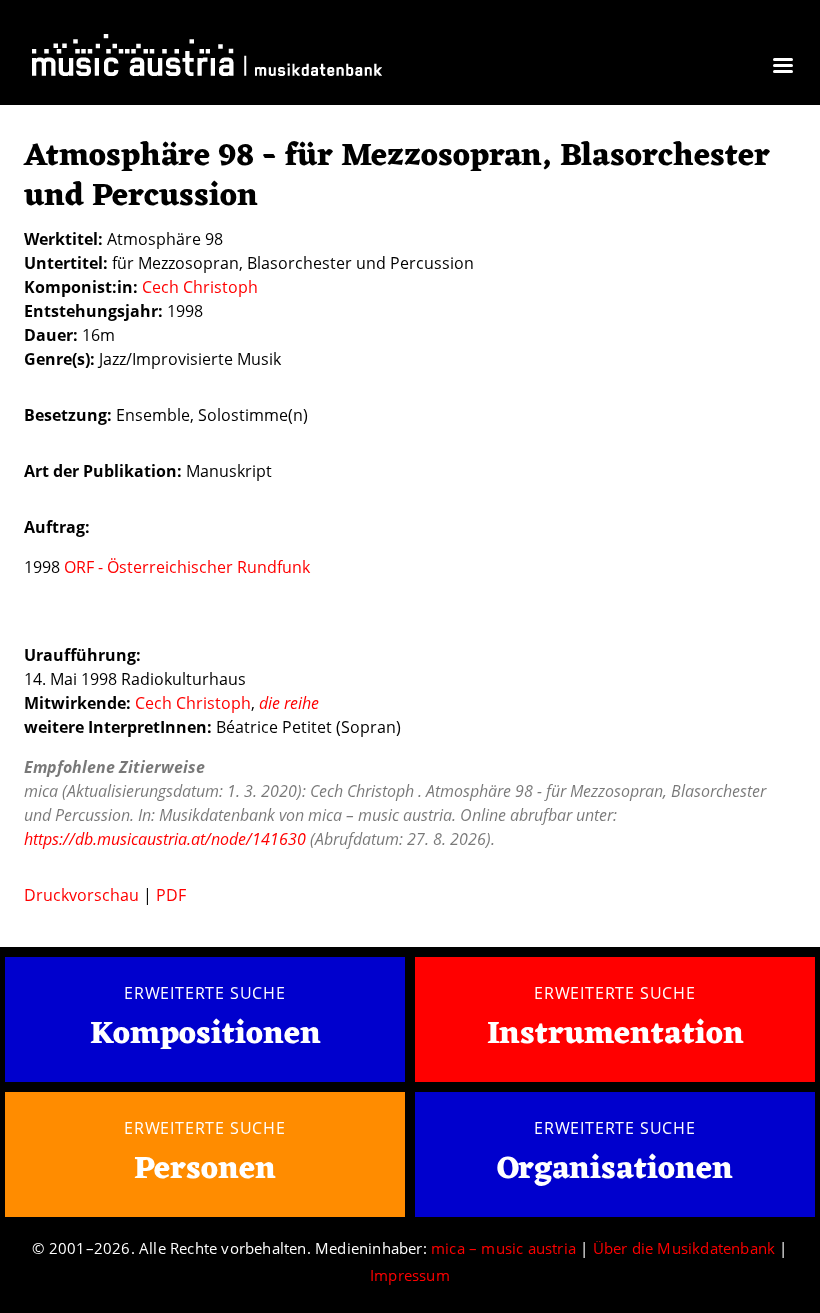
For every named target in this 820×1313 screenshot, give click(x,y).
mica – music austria (503, 1248)
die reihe (289, 703)
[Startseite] (207, 59)
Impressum (410, 1275)
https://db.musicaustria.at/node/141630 (165, 839)
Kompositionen (205, 1035)
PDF (171, 895)
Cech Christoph (200, 287)
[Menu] (782, 67)
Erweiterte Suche (205, 993)
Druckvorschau (81, 895)
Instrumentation (615, 1034)
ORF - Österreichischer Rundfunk (187, 567)
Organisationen (615, 1169)
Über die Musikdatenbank (684, 1248)
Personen (205, 1169)
